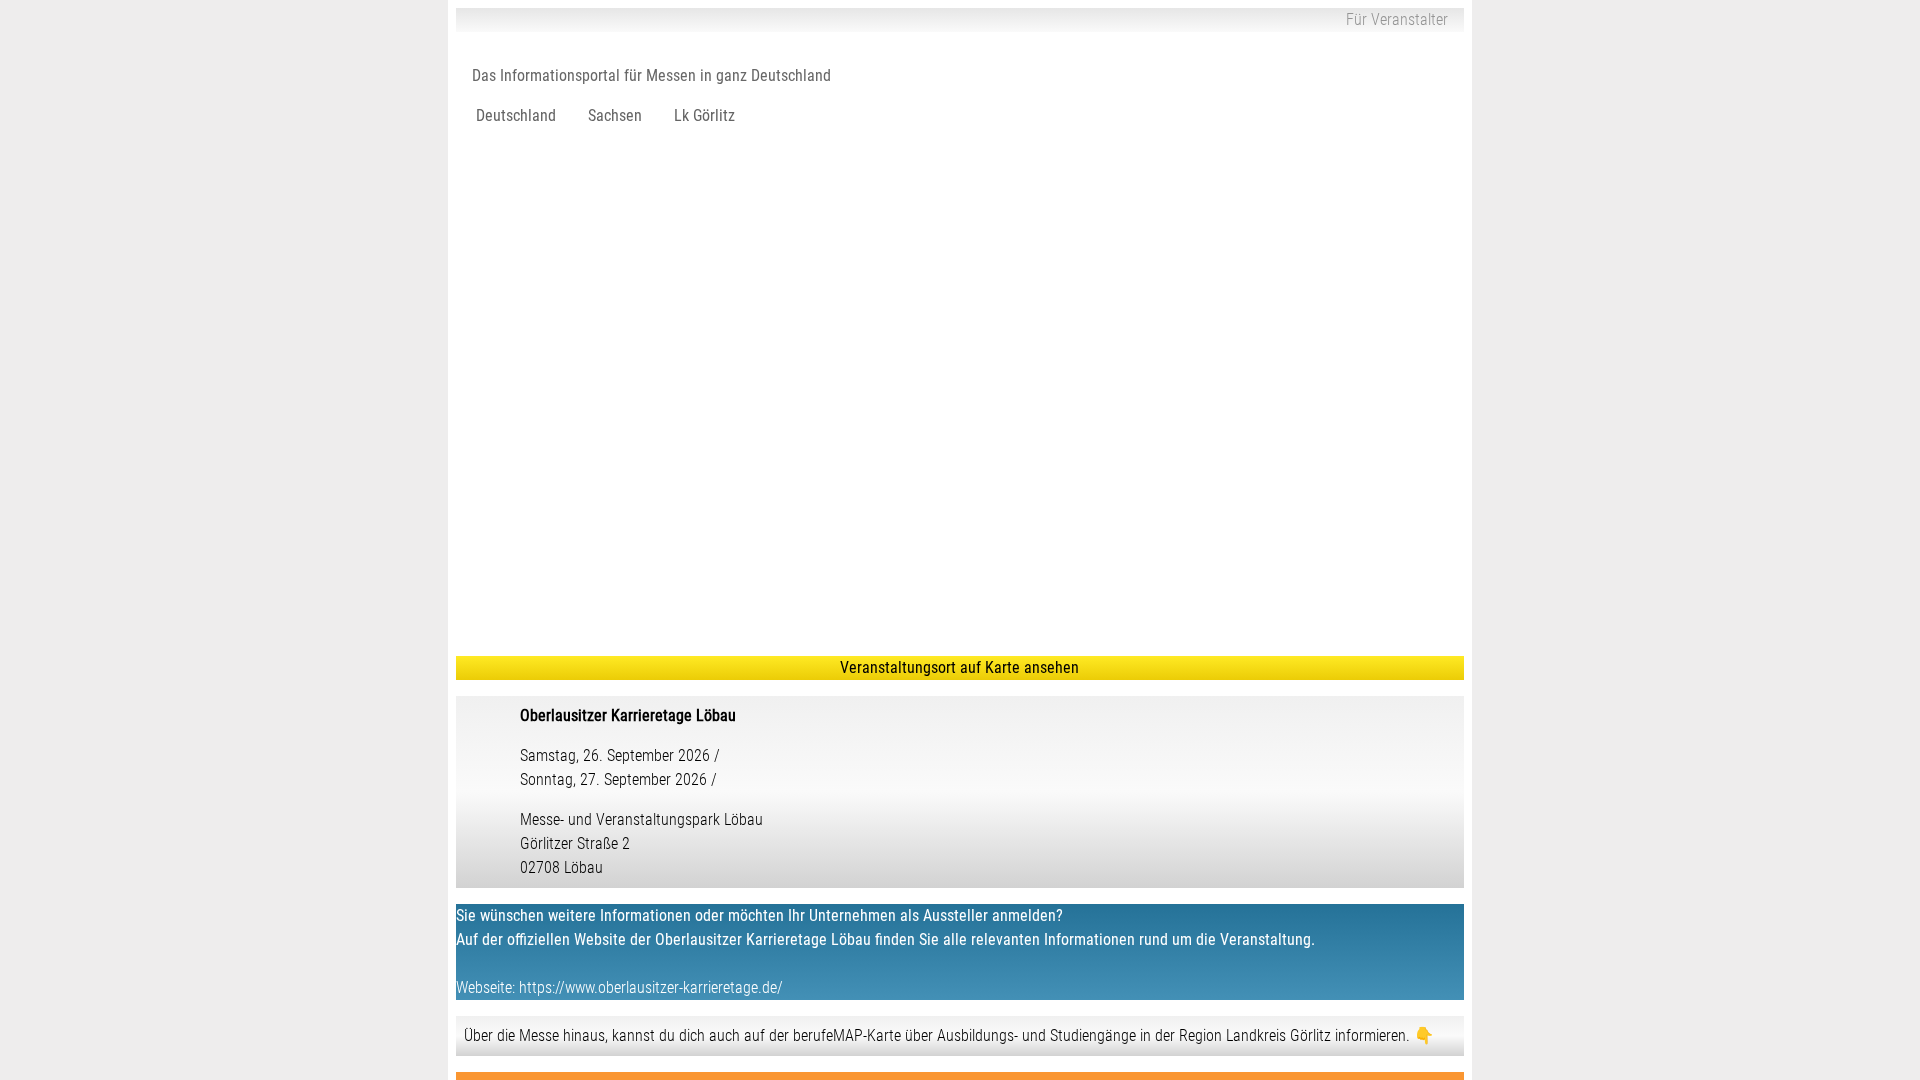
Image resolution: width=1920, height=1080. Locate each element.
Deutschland (516, 115)
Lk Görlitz (704, 115)
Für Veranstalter (1397, 19)
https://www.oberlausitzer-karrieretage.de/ (651, 987)
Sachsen (615, 115)
